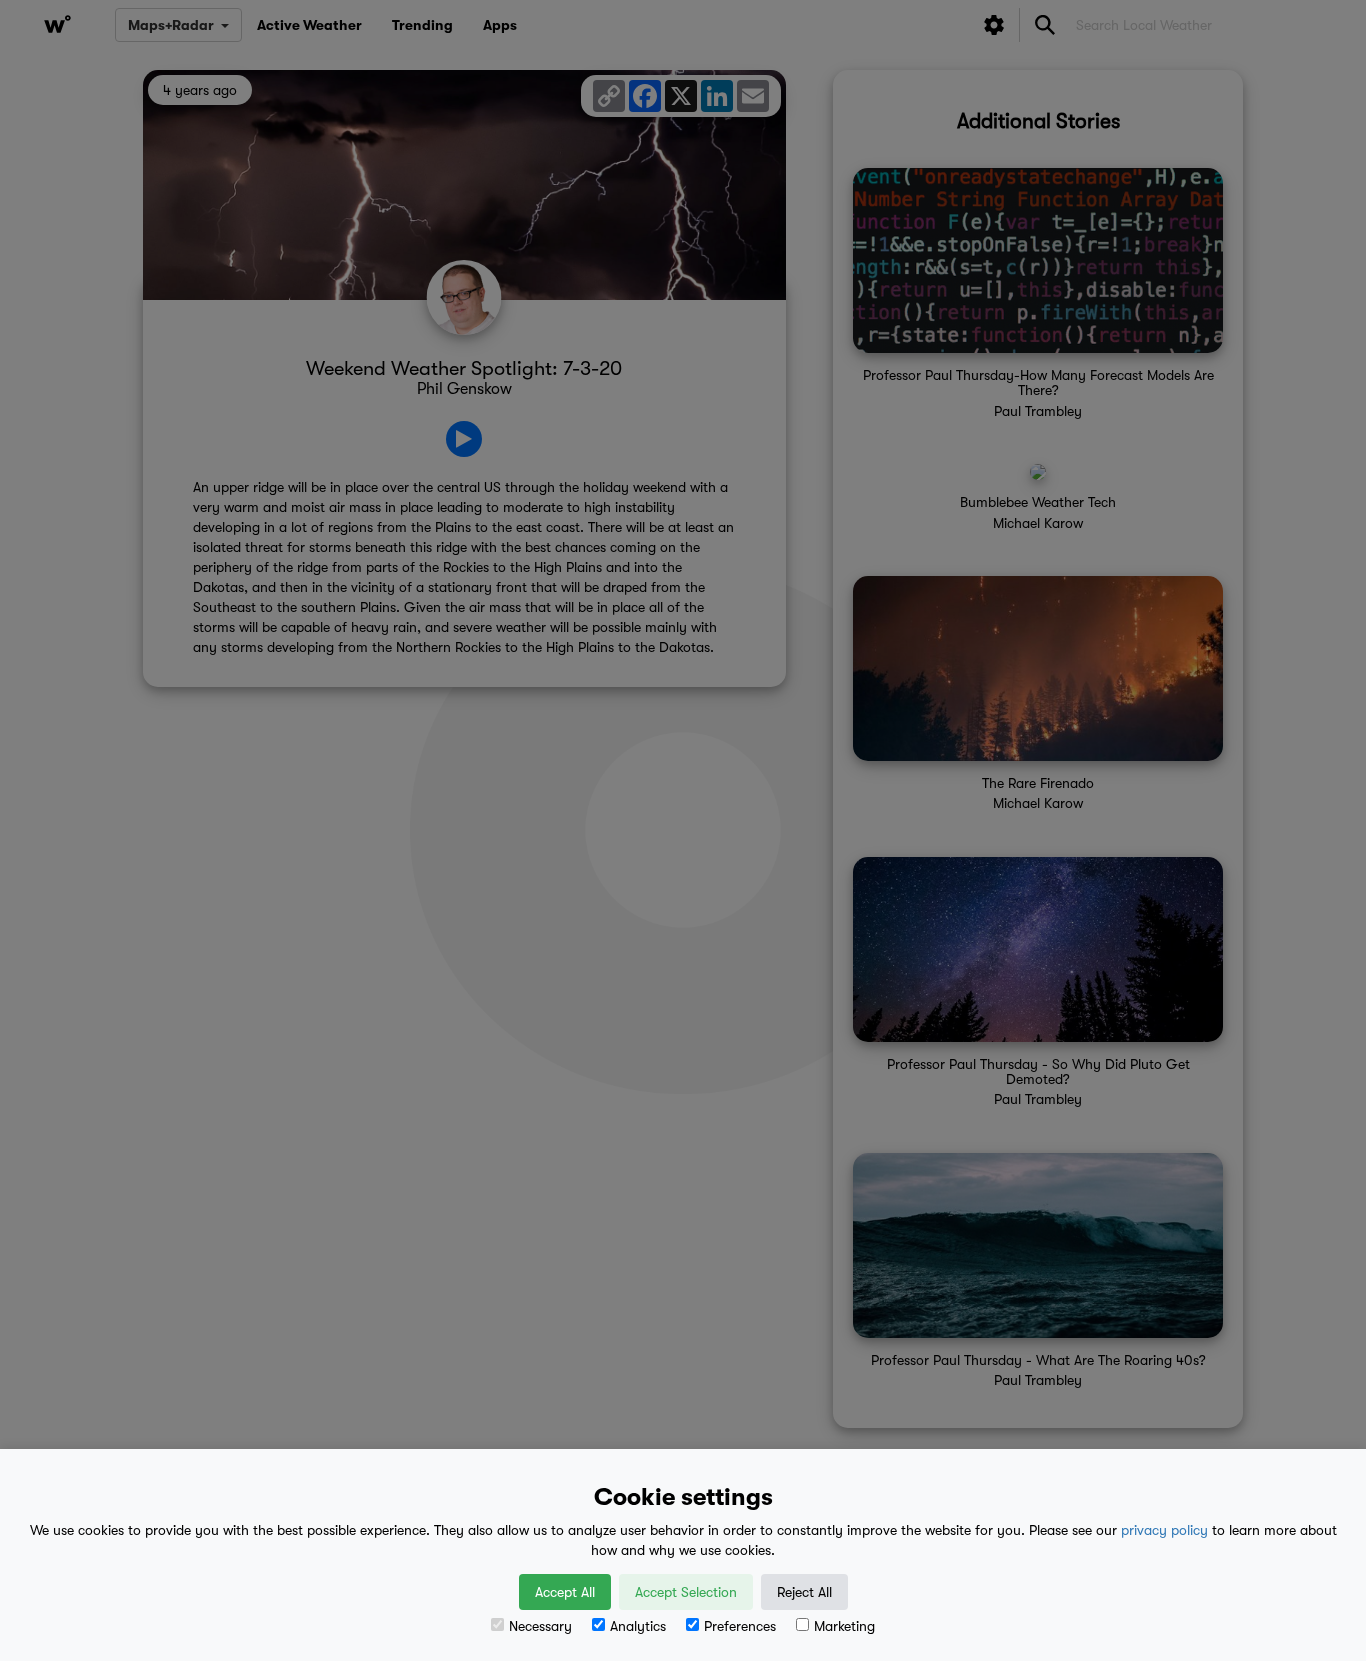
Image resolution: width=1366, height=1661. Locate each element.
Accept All (565, 1592)
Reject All (804, 1592)
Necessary (540, 1626)
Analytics (638, 1626)
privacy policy (1164, 1530)
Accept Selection (686, 1592)
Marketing (844, 1626)
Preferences (740, 1626)
